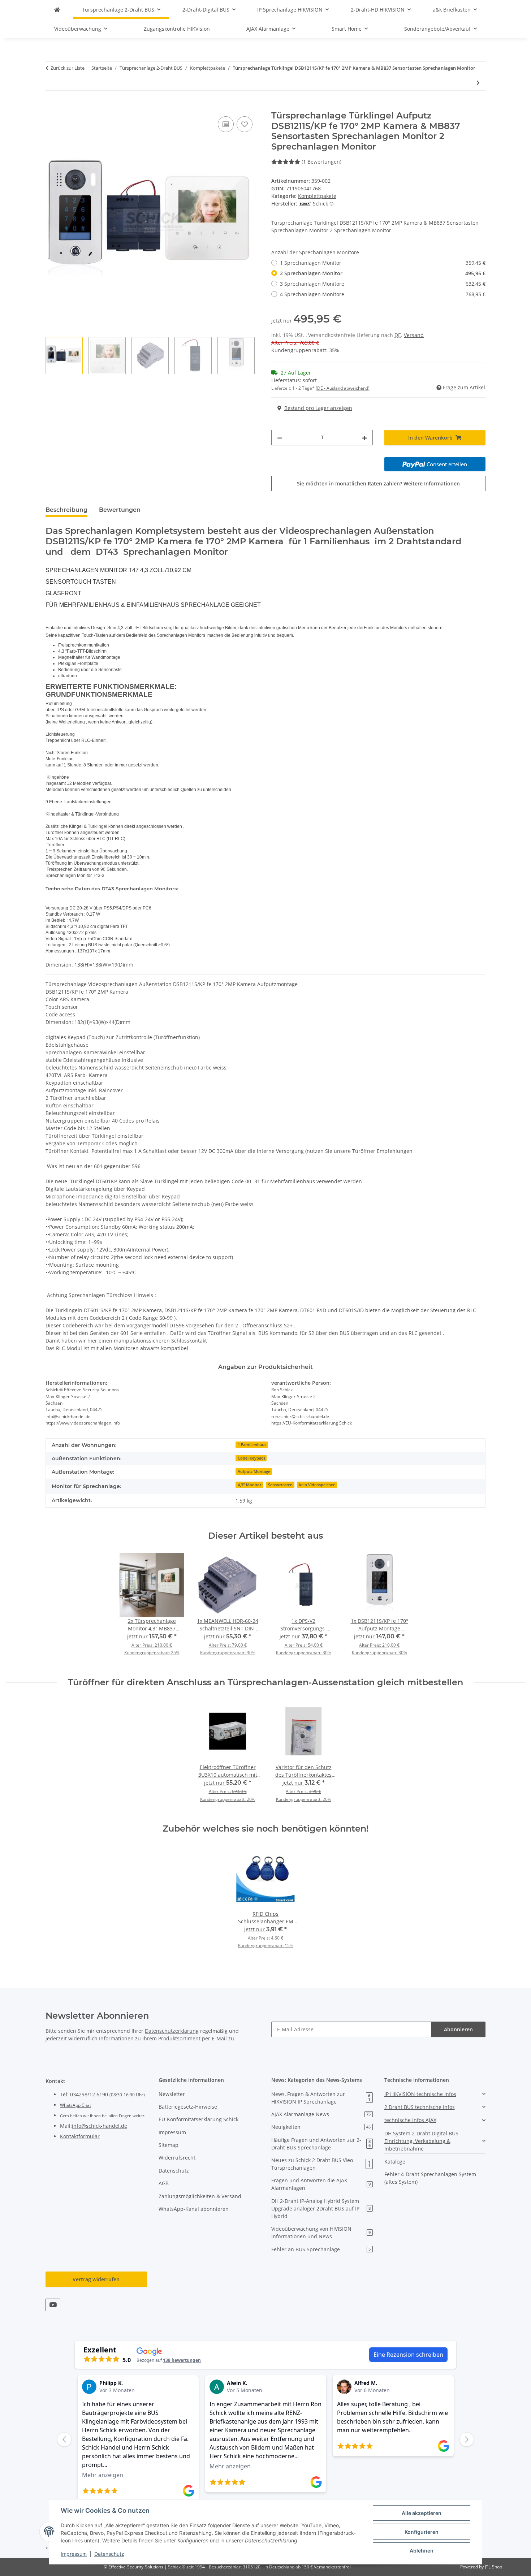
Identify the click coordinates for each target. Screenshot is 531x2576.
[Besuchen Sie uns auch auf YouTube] (53, 2305)
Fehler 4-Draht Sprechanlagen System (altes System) (430, 2178)
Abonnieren (458, 2029)
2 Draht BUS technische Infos (420, 2107)
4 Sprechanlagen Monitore (383, 294)
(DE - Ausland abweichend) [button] (343, 388)
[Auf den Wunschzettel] (245, 124)
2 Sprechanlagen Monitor (383, 273)
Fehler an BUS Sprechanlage (321, 2249)
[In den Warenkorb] (51, 107)
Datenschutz (109, 2554)
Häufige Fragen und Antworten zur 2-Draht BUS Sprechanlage (321, 2144)
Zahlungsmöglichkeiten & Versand (200, 2196)
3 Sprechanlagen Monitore (383, 284)
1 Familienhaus (252, 1445)
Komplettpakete (317, 196)
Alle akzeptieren (422, 2513)
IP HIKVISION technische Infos (420, 2094)
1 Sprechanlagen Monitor (383, 263)
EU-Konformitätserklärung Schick (319, 1423)
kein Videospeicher (317, 1485)
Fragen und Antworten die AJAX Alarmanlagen (321, 2184)
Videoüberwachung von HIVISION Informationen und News (321, 2233)
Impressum (74, 2554)
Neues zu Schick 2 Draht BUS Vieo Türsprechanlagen (321, 2164)
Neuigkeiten (321, 2127)
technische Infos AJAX (410, 2120)
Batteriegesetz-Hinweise (188, 2107)
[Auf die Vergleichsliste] (226, 124)
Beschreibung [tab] (66, 510)
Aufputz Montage (254, 1471)
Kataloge (395, 2162)
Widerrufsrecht (177, 2158)
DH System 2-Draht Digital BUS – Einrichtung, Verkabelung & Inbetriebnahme (423, 2141)
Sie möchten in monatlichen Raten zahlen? (378, 483)
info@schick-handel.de (100, 2126)
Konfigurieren (422, 2532)
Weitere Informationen (432, 483)
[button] (435, 2094)
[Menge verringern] (280, 438)
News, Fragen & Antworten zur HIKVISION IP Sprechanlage (321, 2098)
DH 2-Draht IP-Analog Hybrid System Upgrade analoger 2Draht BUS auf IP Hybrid (321, 2208)
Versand (414, 335)
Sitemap (169, 2145)
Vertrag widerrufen (96, 2279)
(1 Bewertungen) (321, 162)
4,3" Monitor (250, 1485)
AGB (164, 2183)
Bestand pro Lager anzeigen (318, 408)
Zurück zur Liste (68, 68)
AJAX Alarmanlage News (321, 2114)
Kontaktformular (80, 2136)
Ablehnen (422, 2551)
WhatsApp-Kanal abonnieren (194, 2209)
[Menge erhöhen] (364, 438)
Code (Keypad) (251, 1458)
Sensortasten (280, 1485)
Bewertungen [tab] (120, 510)
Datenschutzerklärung (172, 2031)
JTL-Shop (493, 2567)
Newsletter (172, 2094)
